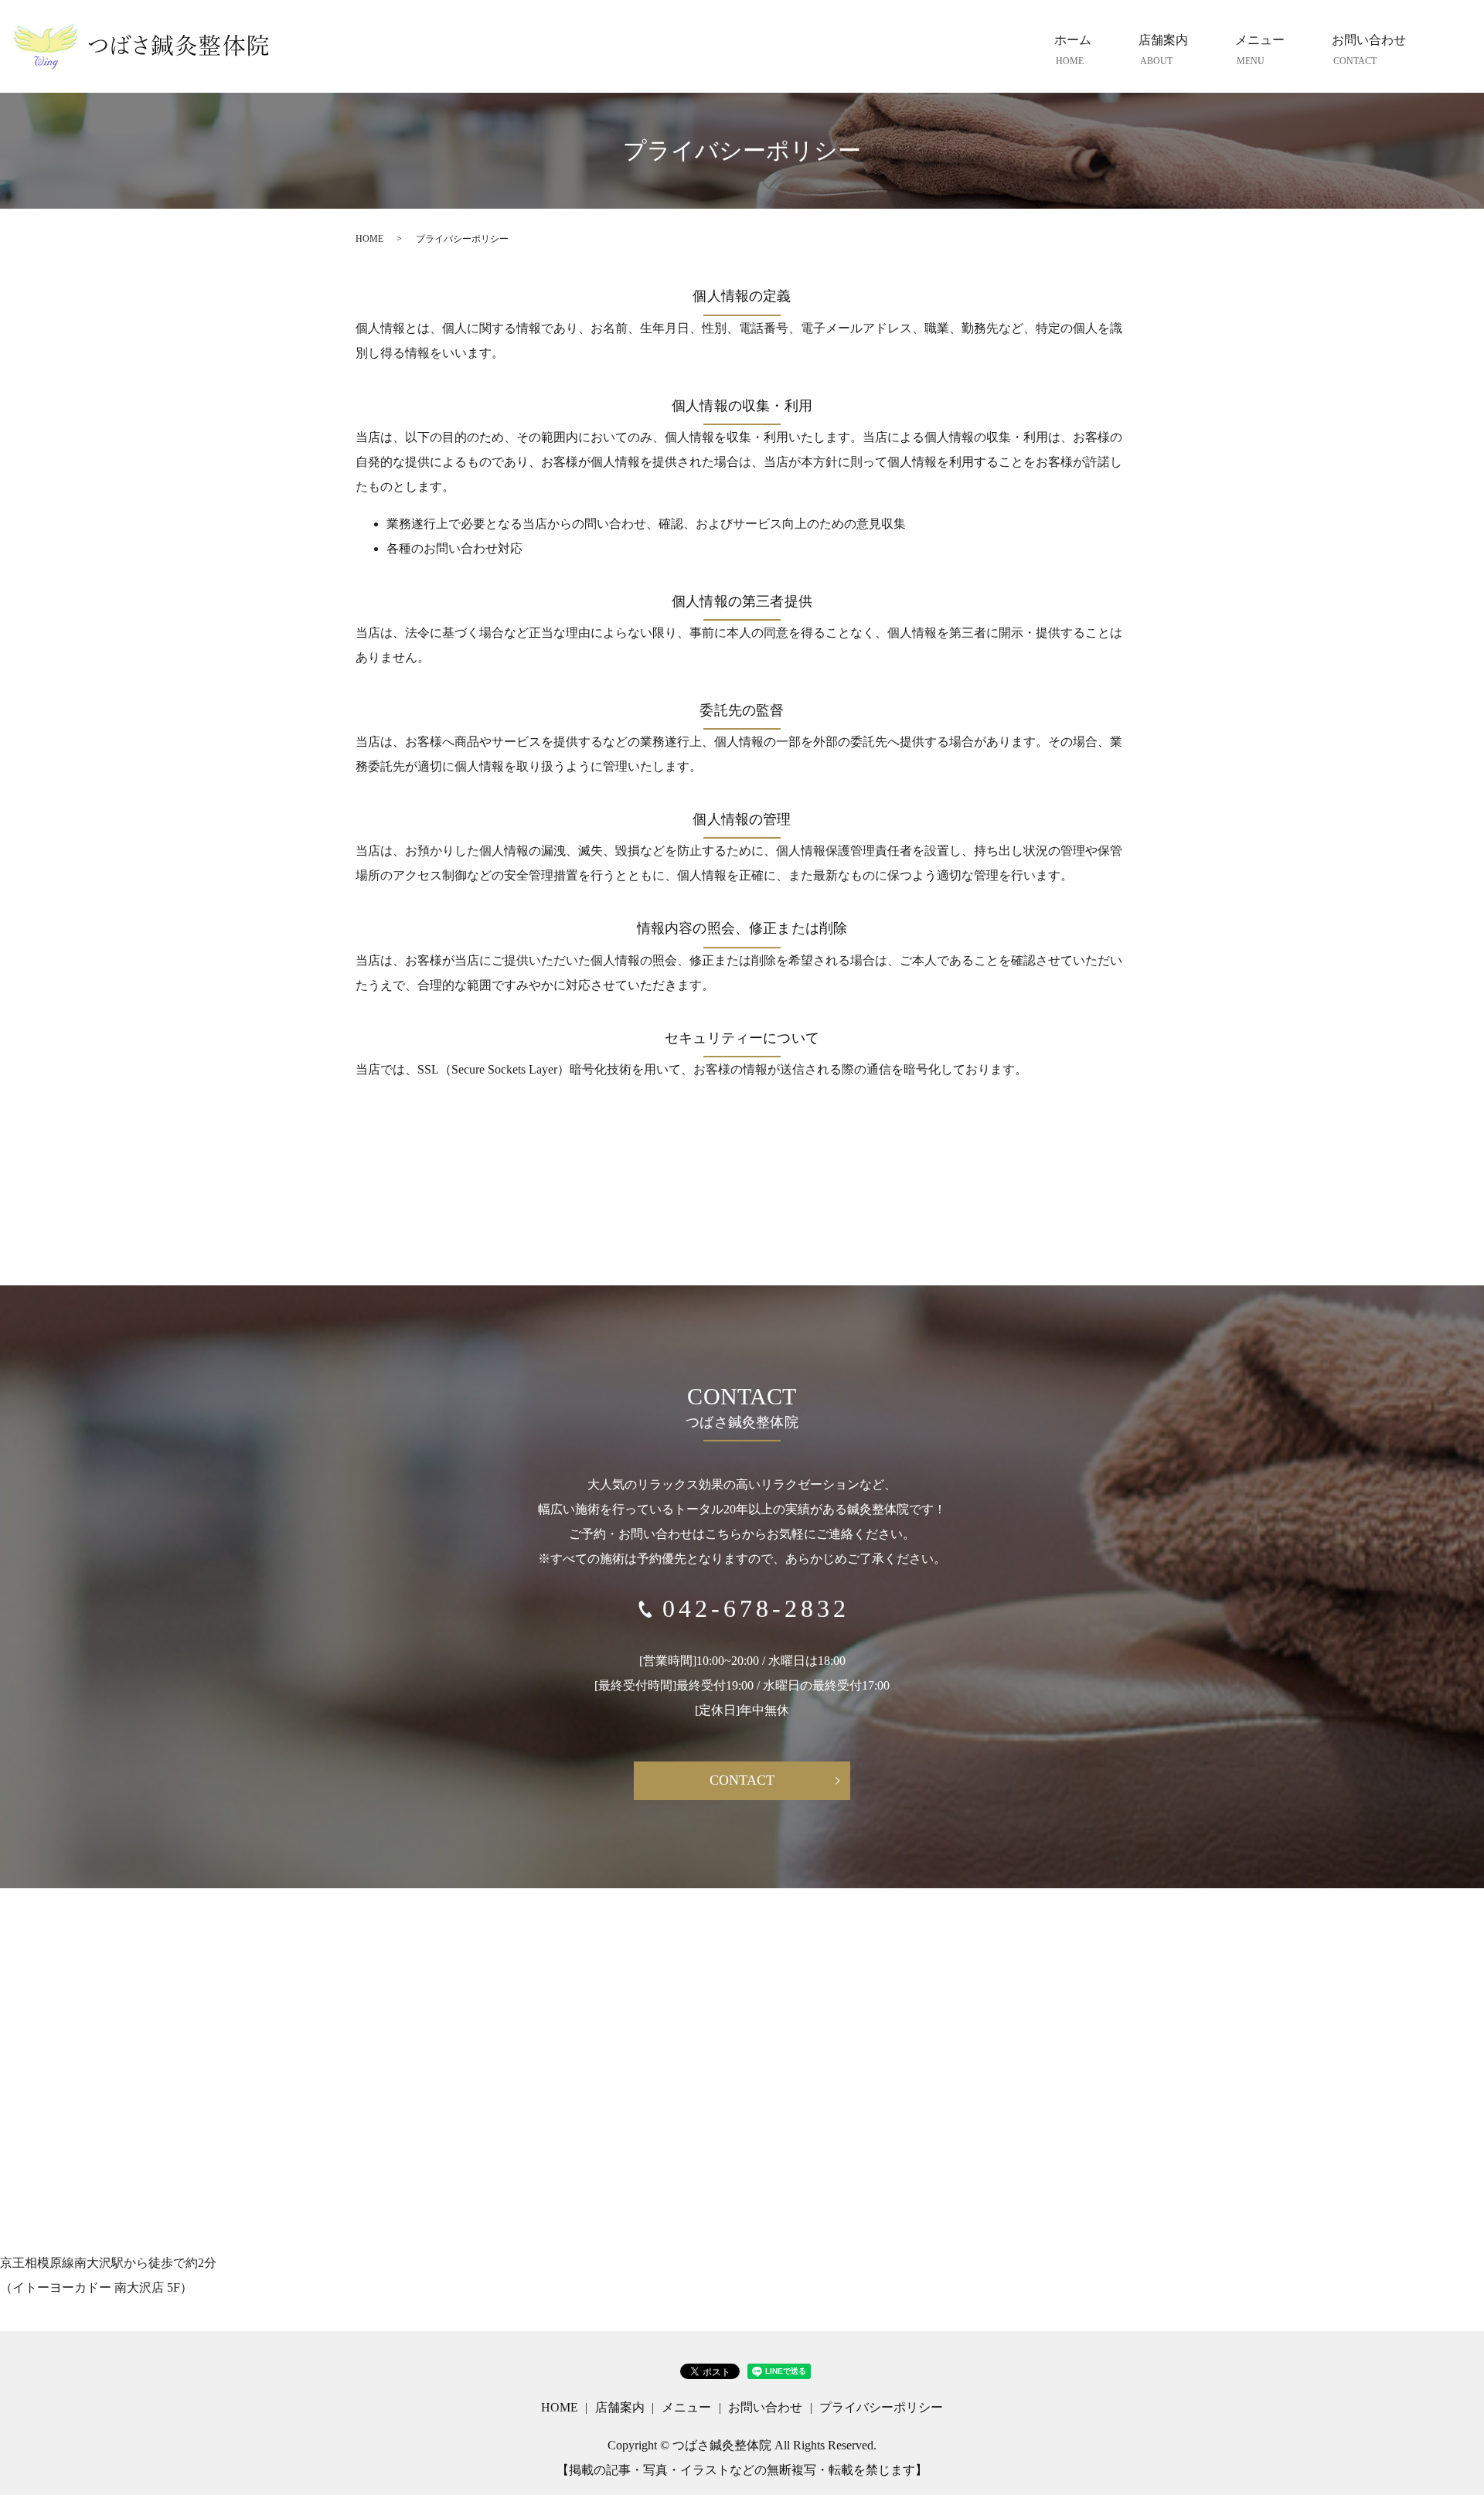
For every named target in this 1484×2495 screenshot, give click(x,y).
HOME (369, 239)
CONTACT (742, 1780)
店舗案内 (1163, 50)
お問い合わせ (1369, 50)
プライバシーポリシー (881, 2407)
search (1453, 50)
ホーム (1073, 50)
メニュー (1260, 50)
